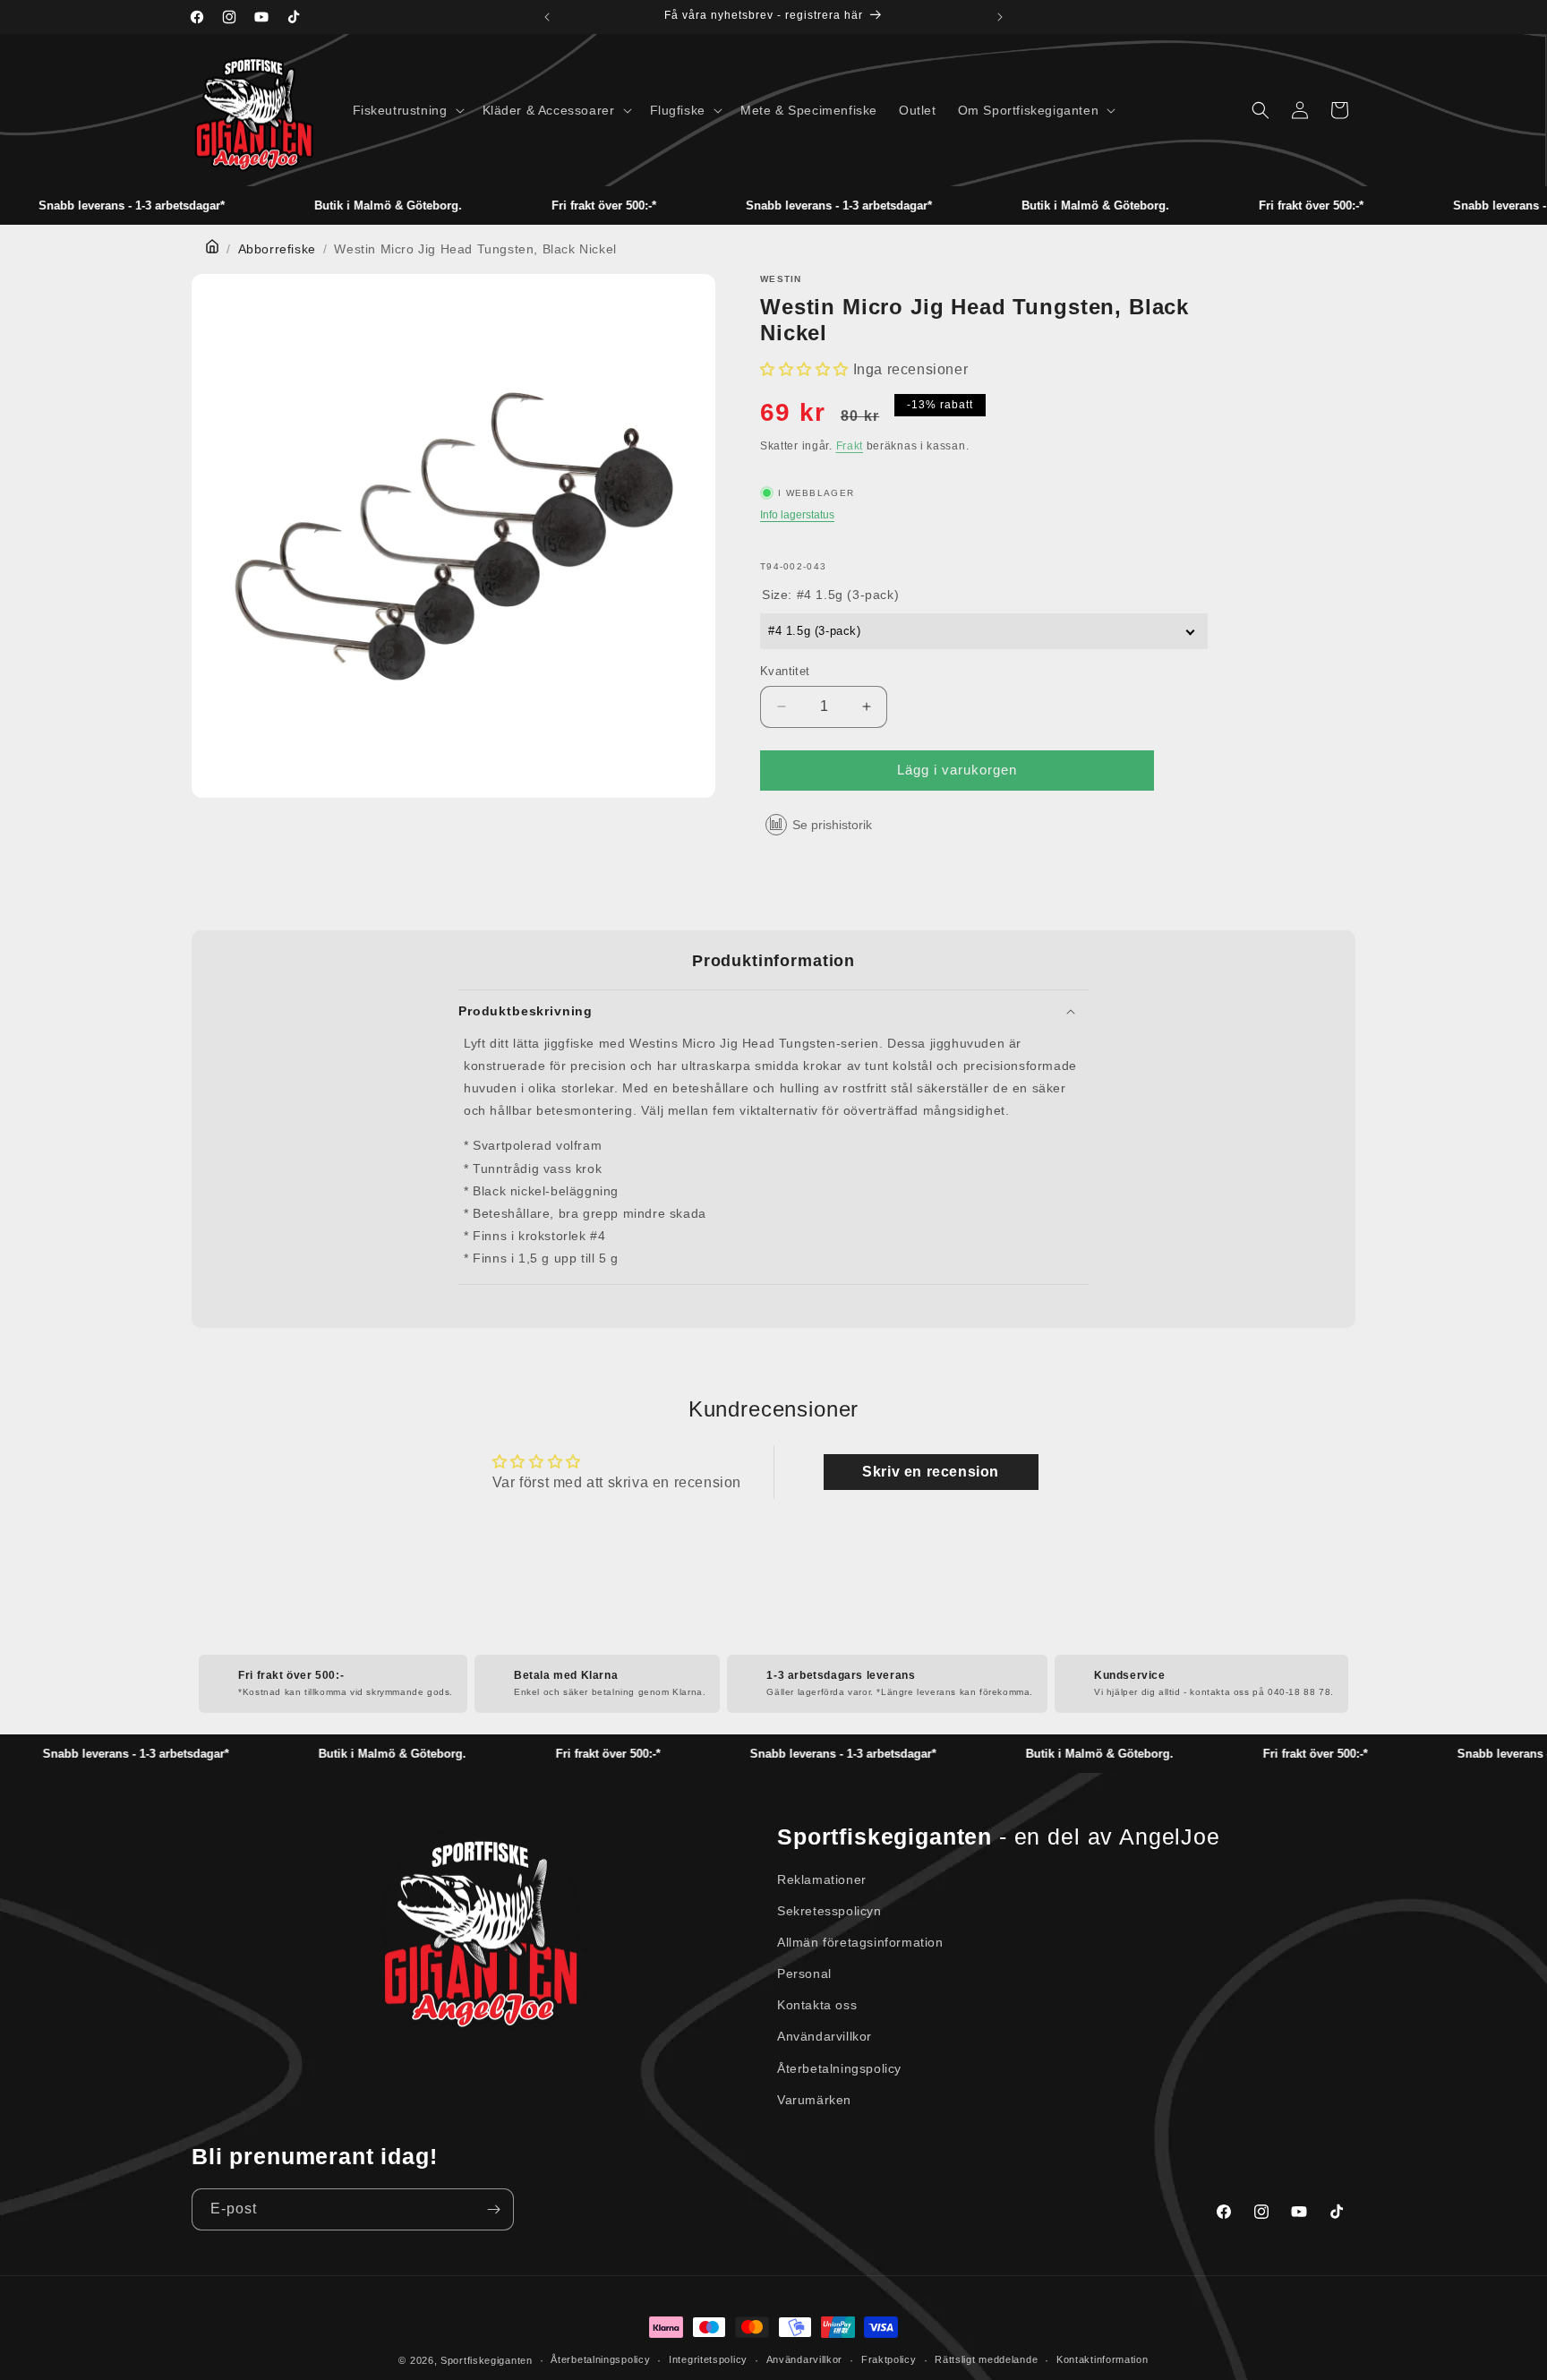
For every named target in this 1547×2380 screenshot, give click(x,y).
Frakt (850, 446)
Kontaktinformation (1103, 2359)
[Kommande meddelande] (1000, 17)
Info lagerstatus (797, 515)
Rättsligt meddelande (986, 2359)
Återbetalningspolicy (839, 2068)
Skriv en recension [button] (931, 1472)
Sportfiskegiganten (487, 2360)
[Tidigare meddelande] (547, 17)
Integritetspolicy (708, 2359)
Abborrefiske (277, 249)
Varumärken (814, 2100)
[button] (407, 110)
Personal (804, 1973)
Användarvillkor (825, 2036)
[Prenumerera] (493, 2209)
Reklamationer (822, 1879)
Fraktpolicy (889, 2359)
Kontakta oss (817, 2005)
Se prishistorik (832, 825)
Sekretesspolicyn (829, 1911)
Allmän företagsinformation (860, 1942)
